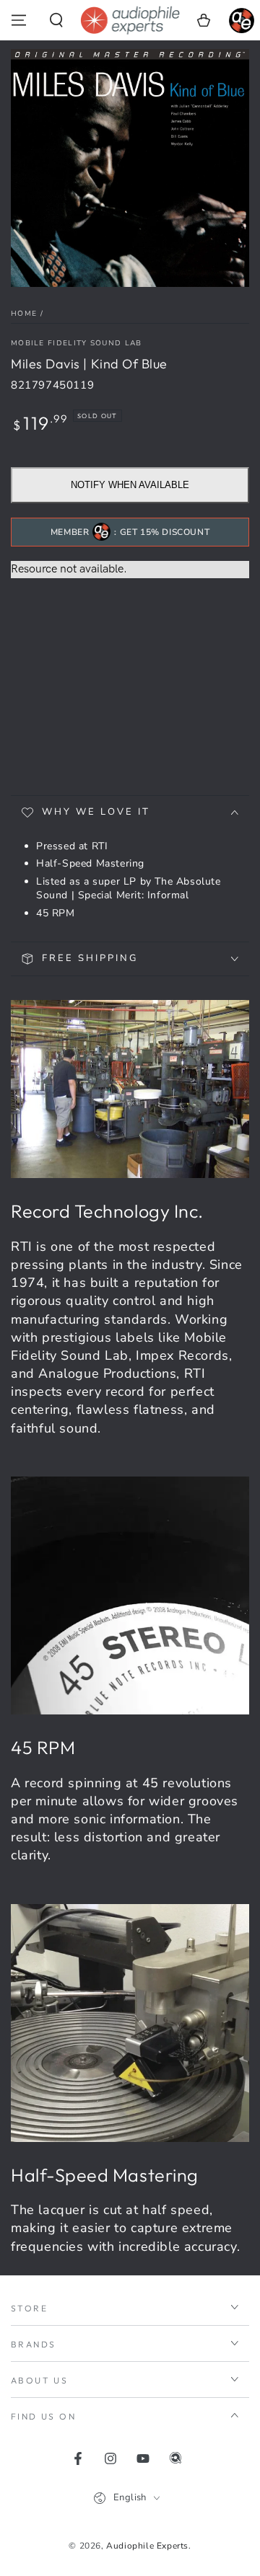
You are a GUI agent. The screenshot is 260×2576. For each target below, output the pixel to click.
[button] (56, 20)
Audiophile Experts (147, 2546)
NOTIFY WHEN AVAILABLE (130, 485)
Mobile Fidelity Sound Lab (77, 343)
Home (24, 314)
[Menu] (19, 20)
